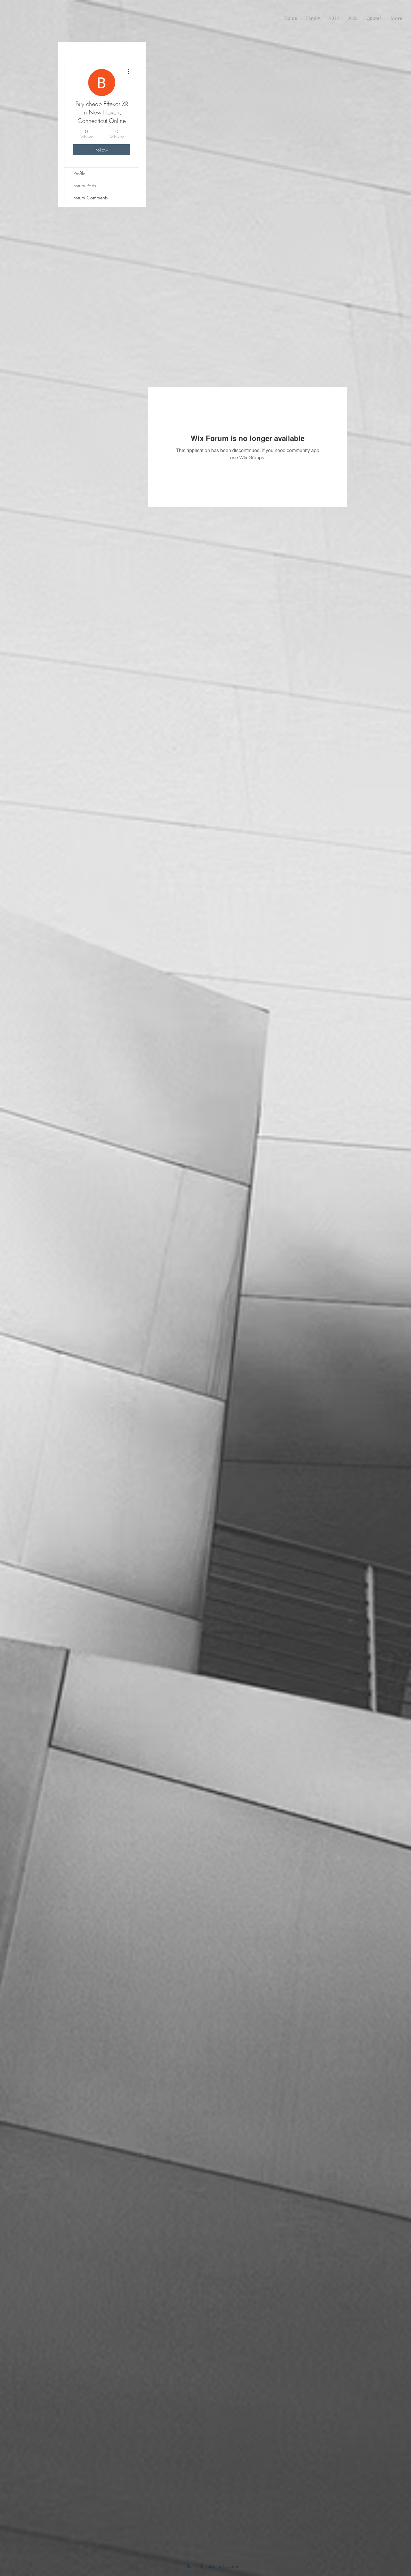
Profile (79, 174)
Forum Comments (91, 198)
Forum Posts (85, 186)
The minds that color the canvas (214, 2566)
